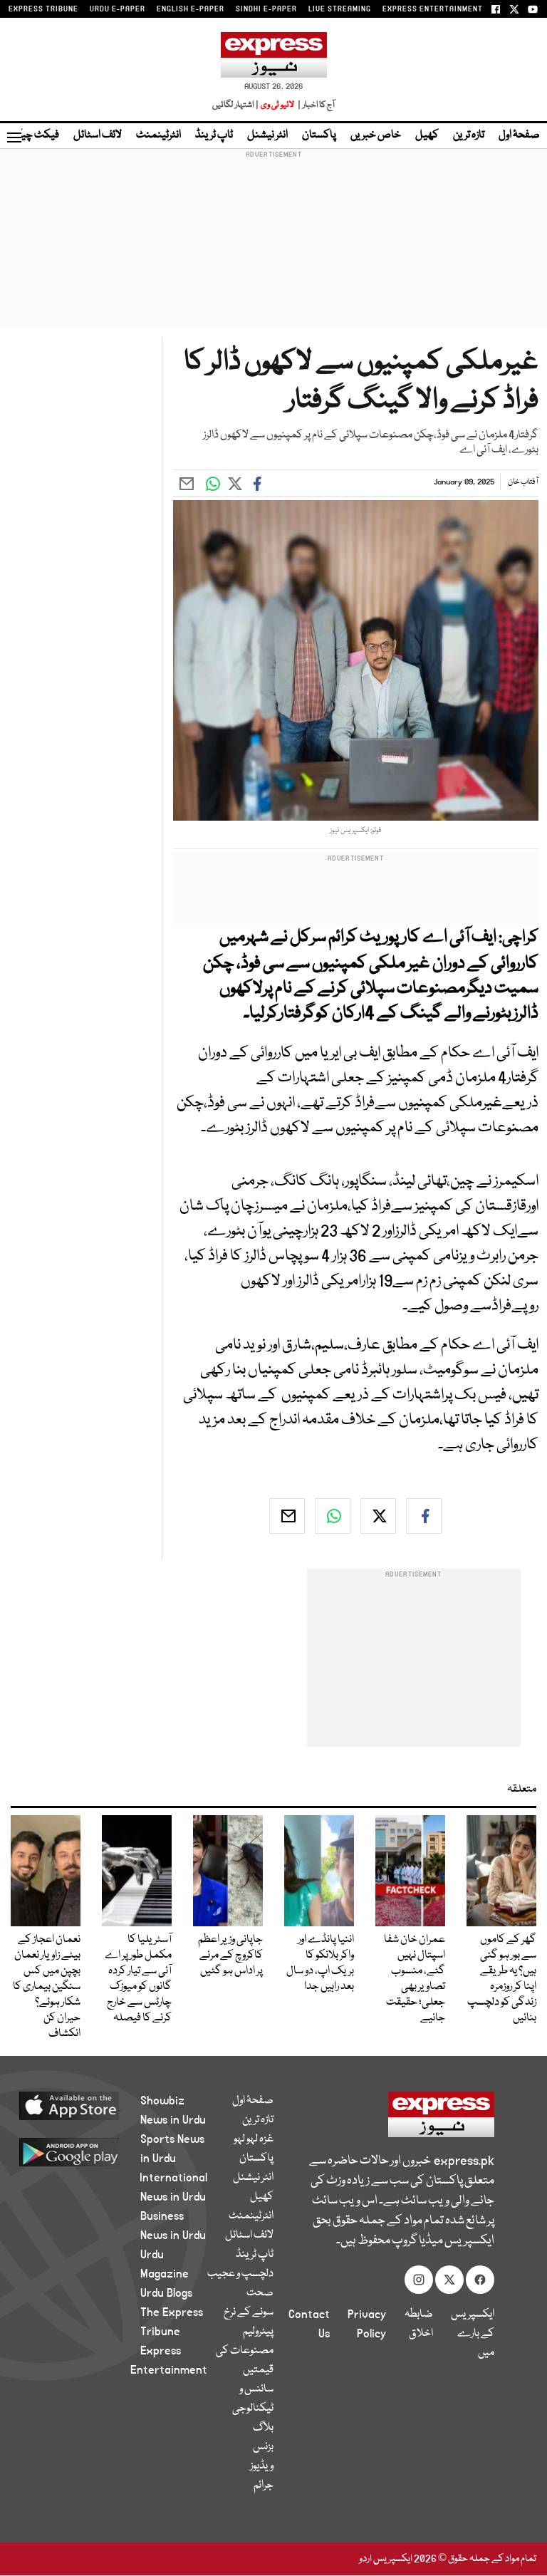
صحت (260, 2293)
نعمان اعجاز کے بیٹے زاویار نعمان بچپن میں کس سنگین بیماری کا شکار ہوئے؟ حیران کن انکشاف (47, 1987)
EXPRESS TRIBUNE (43, 9)
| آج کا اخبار (315, 105)
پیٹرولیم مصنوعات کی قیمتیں (245, 2351)
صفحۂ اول (519, 135)
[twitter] (378, 1516)
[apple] (86, 2105)
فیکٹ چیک (34, 135)
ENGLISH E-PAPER (191, 9)
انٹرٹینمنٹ (158, 135)
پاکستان (319, 135)
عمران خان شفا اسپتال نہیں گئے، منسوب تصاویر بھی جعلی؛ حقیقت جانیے (415, 1979)
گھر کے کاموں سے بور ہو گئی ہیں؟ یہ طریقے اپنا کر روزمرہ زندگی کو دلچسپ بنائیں (502, 1979)
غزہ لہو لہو (254, 2139)
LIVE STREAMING (340, 9)
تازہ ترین (469, 135)
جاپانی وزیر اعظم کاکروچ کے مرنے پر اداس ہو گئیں (230, 1956)
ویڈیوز (262, 2466)
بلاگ (263, 2428)
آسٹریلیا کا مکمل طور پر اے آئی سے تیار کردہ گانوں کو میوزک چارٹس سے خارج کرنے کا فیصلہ (138, 1979)
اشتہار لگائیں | (236, 105)
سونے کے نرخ (249, 2312)
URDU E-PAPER (118, 9)
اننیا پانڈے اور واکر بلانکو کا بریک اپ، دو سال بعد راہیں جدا (320, 1963)
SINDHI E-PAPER (266, 9)
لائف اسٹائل (98, 135)
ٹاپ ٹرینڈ (214, 135)
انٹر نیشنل (267, 135)
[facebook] (424, 1516)
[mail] (287, 1516)
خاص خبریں (376, 135)
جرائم (264, 2486)
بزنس (263, 2447)
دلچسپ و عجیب (240, 2274)
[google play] (86, 2151)
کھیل (427, 135)
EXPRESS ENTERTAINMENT (433, 9)
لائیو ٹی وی (277, 105)
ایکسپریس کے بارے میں (473, 2334)
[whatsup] (333, 1516)
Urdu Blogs (166, 2293)
